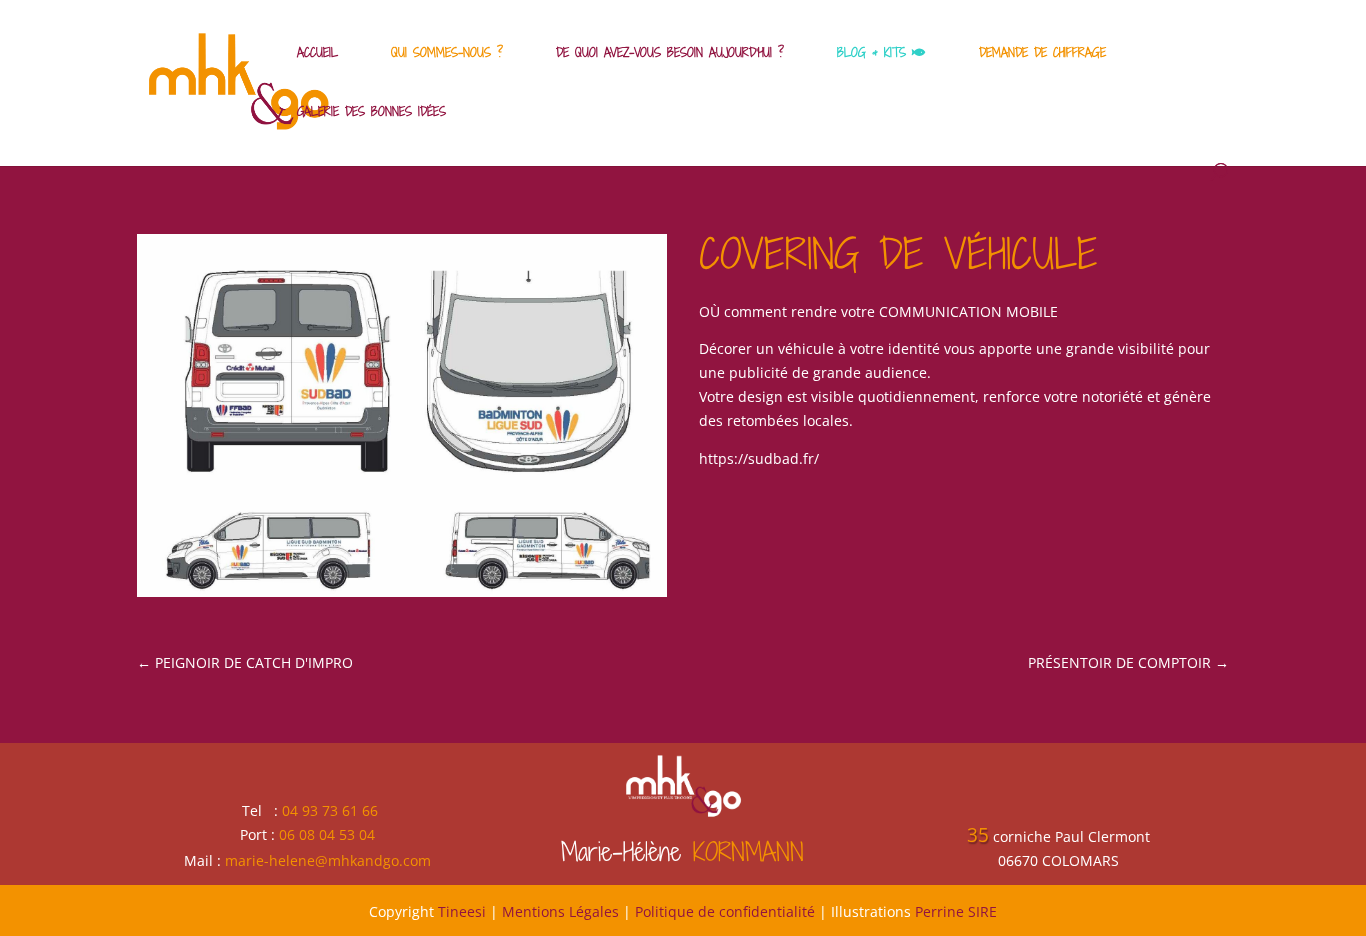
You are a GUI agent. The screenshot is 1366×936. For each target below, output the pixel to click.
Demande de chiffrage (1042, 53)
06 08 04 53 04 (327, 834)
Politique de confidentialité (725, 911)
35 (978, 835)
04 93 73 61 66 (330, 810)
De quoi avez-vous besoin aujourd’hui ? (670, 53)
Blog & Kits (874, 53)
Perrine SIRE (956, 911)
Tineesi (462, 911)
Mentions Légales (560, 911)
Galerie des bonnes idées (371, 112)
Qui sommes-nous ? (447, 53)
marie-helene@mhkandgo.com (328, 860)
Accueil (317, 53)
